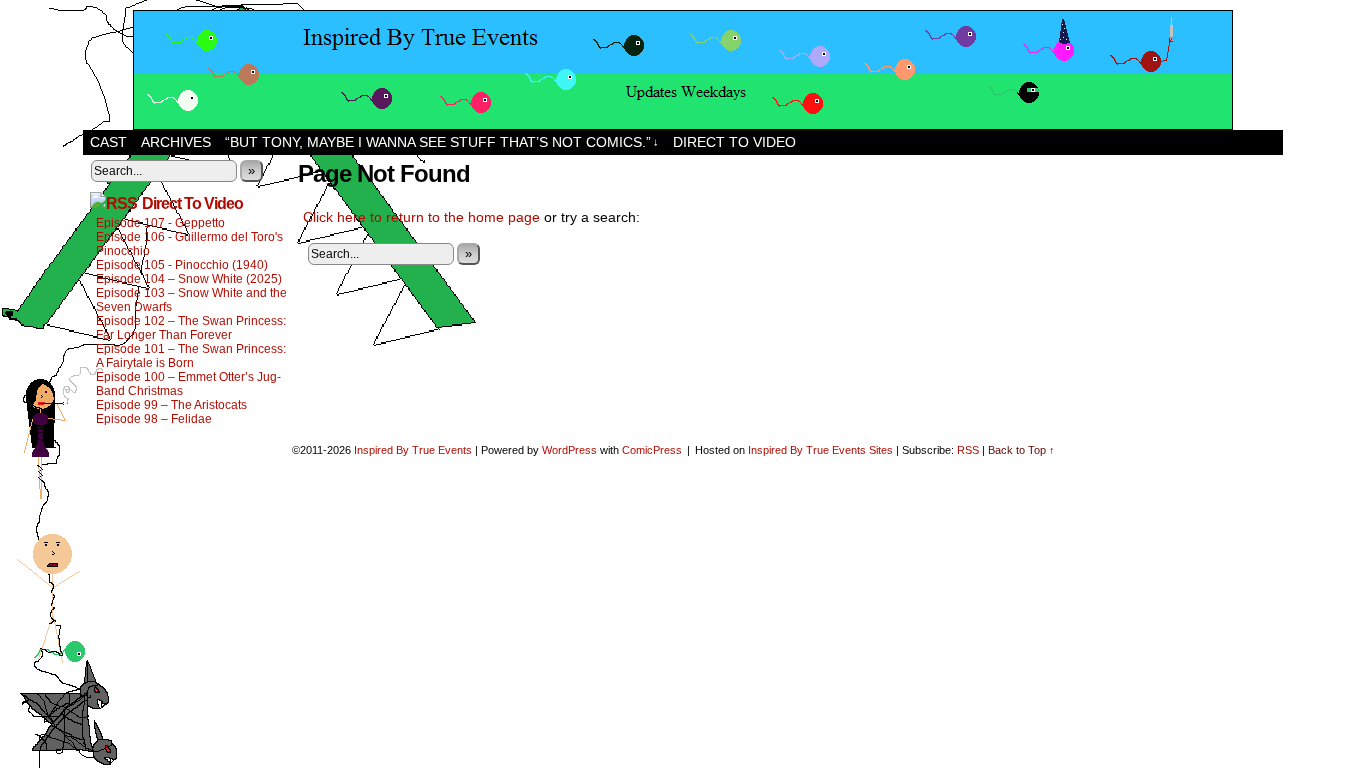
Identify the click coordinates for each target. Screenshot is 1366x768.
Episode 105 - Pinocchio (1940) (182, 265)
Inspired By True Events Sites (820, 450)
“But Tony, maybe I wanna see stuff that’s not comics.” (442, 142)
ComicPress (652, 450)
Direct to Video (734, 142)
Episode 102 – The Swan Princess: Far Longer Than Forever (191, 328)
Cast (108, 142)
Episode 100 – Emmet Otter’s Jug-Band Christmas (188, 384)
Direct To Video (192, 203)
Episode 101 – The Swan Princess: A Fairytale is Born (191, 356)
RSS (968, 450)
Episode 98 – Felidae (154, 419)
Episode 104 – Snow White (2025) (189, 279)
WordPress (569, 450)
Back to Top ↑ (1021, 450)
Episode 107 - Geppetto (160, 223)
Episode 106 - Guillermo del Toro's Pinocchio (189, 244)
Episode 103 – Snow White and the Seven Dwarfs (191, 300)
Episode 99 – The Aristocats (171, 405)
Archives (176, 142)
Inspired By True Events (413, 450)
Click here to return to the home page (421, 217)
